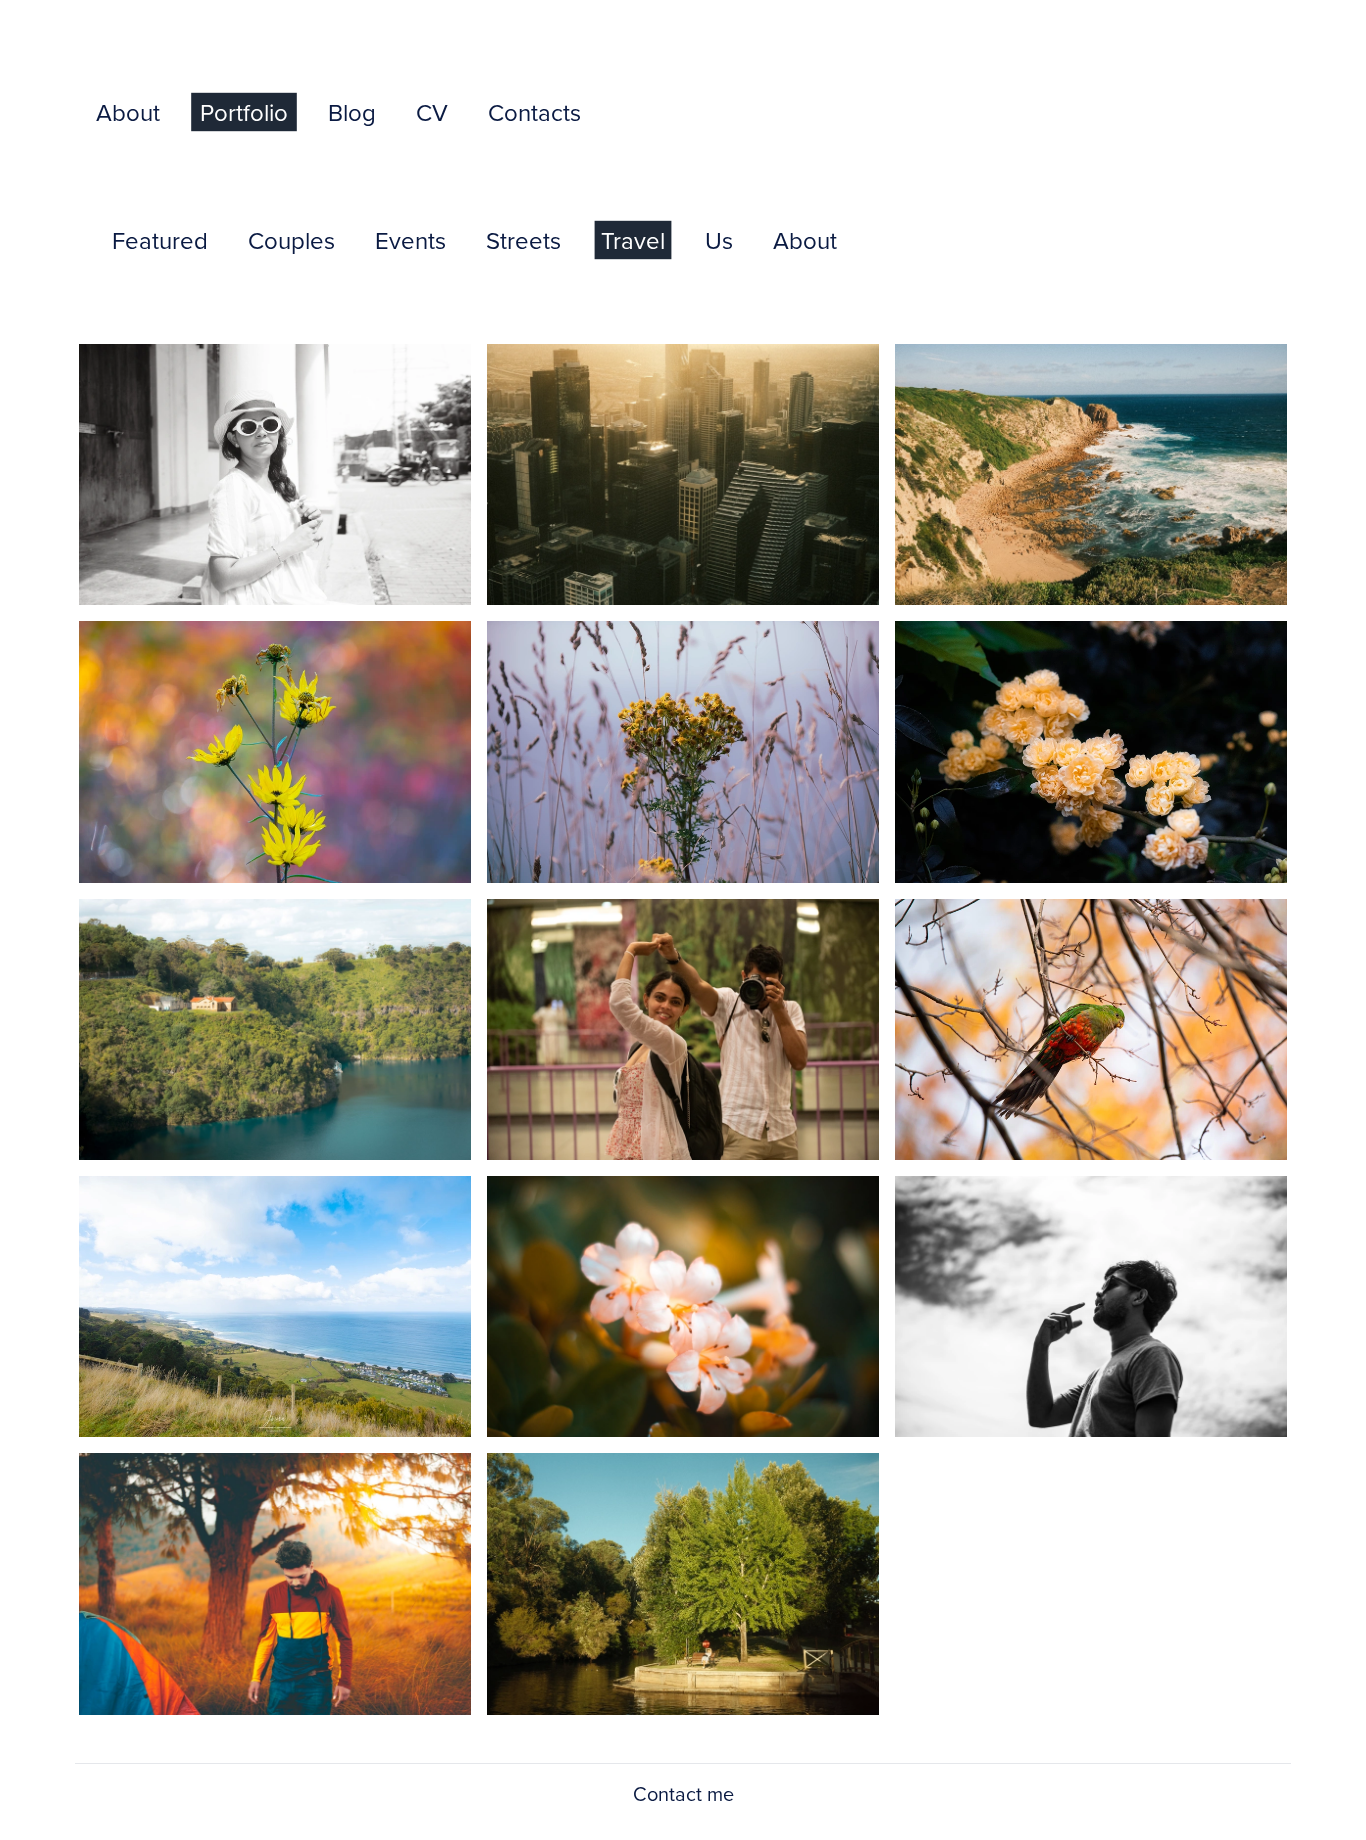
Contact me (683, 1794)
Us (719, 240)
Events (410, 240)
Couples (291, 240)
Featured (160, 240)
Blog (352, 112)
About (128, 112)
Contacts (534, 112)
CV (432, 112)
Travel (633, 240)
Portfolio (244, 112)
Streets (523, 240)
